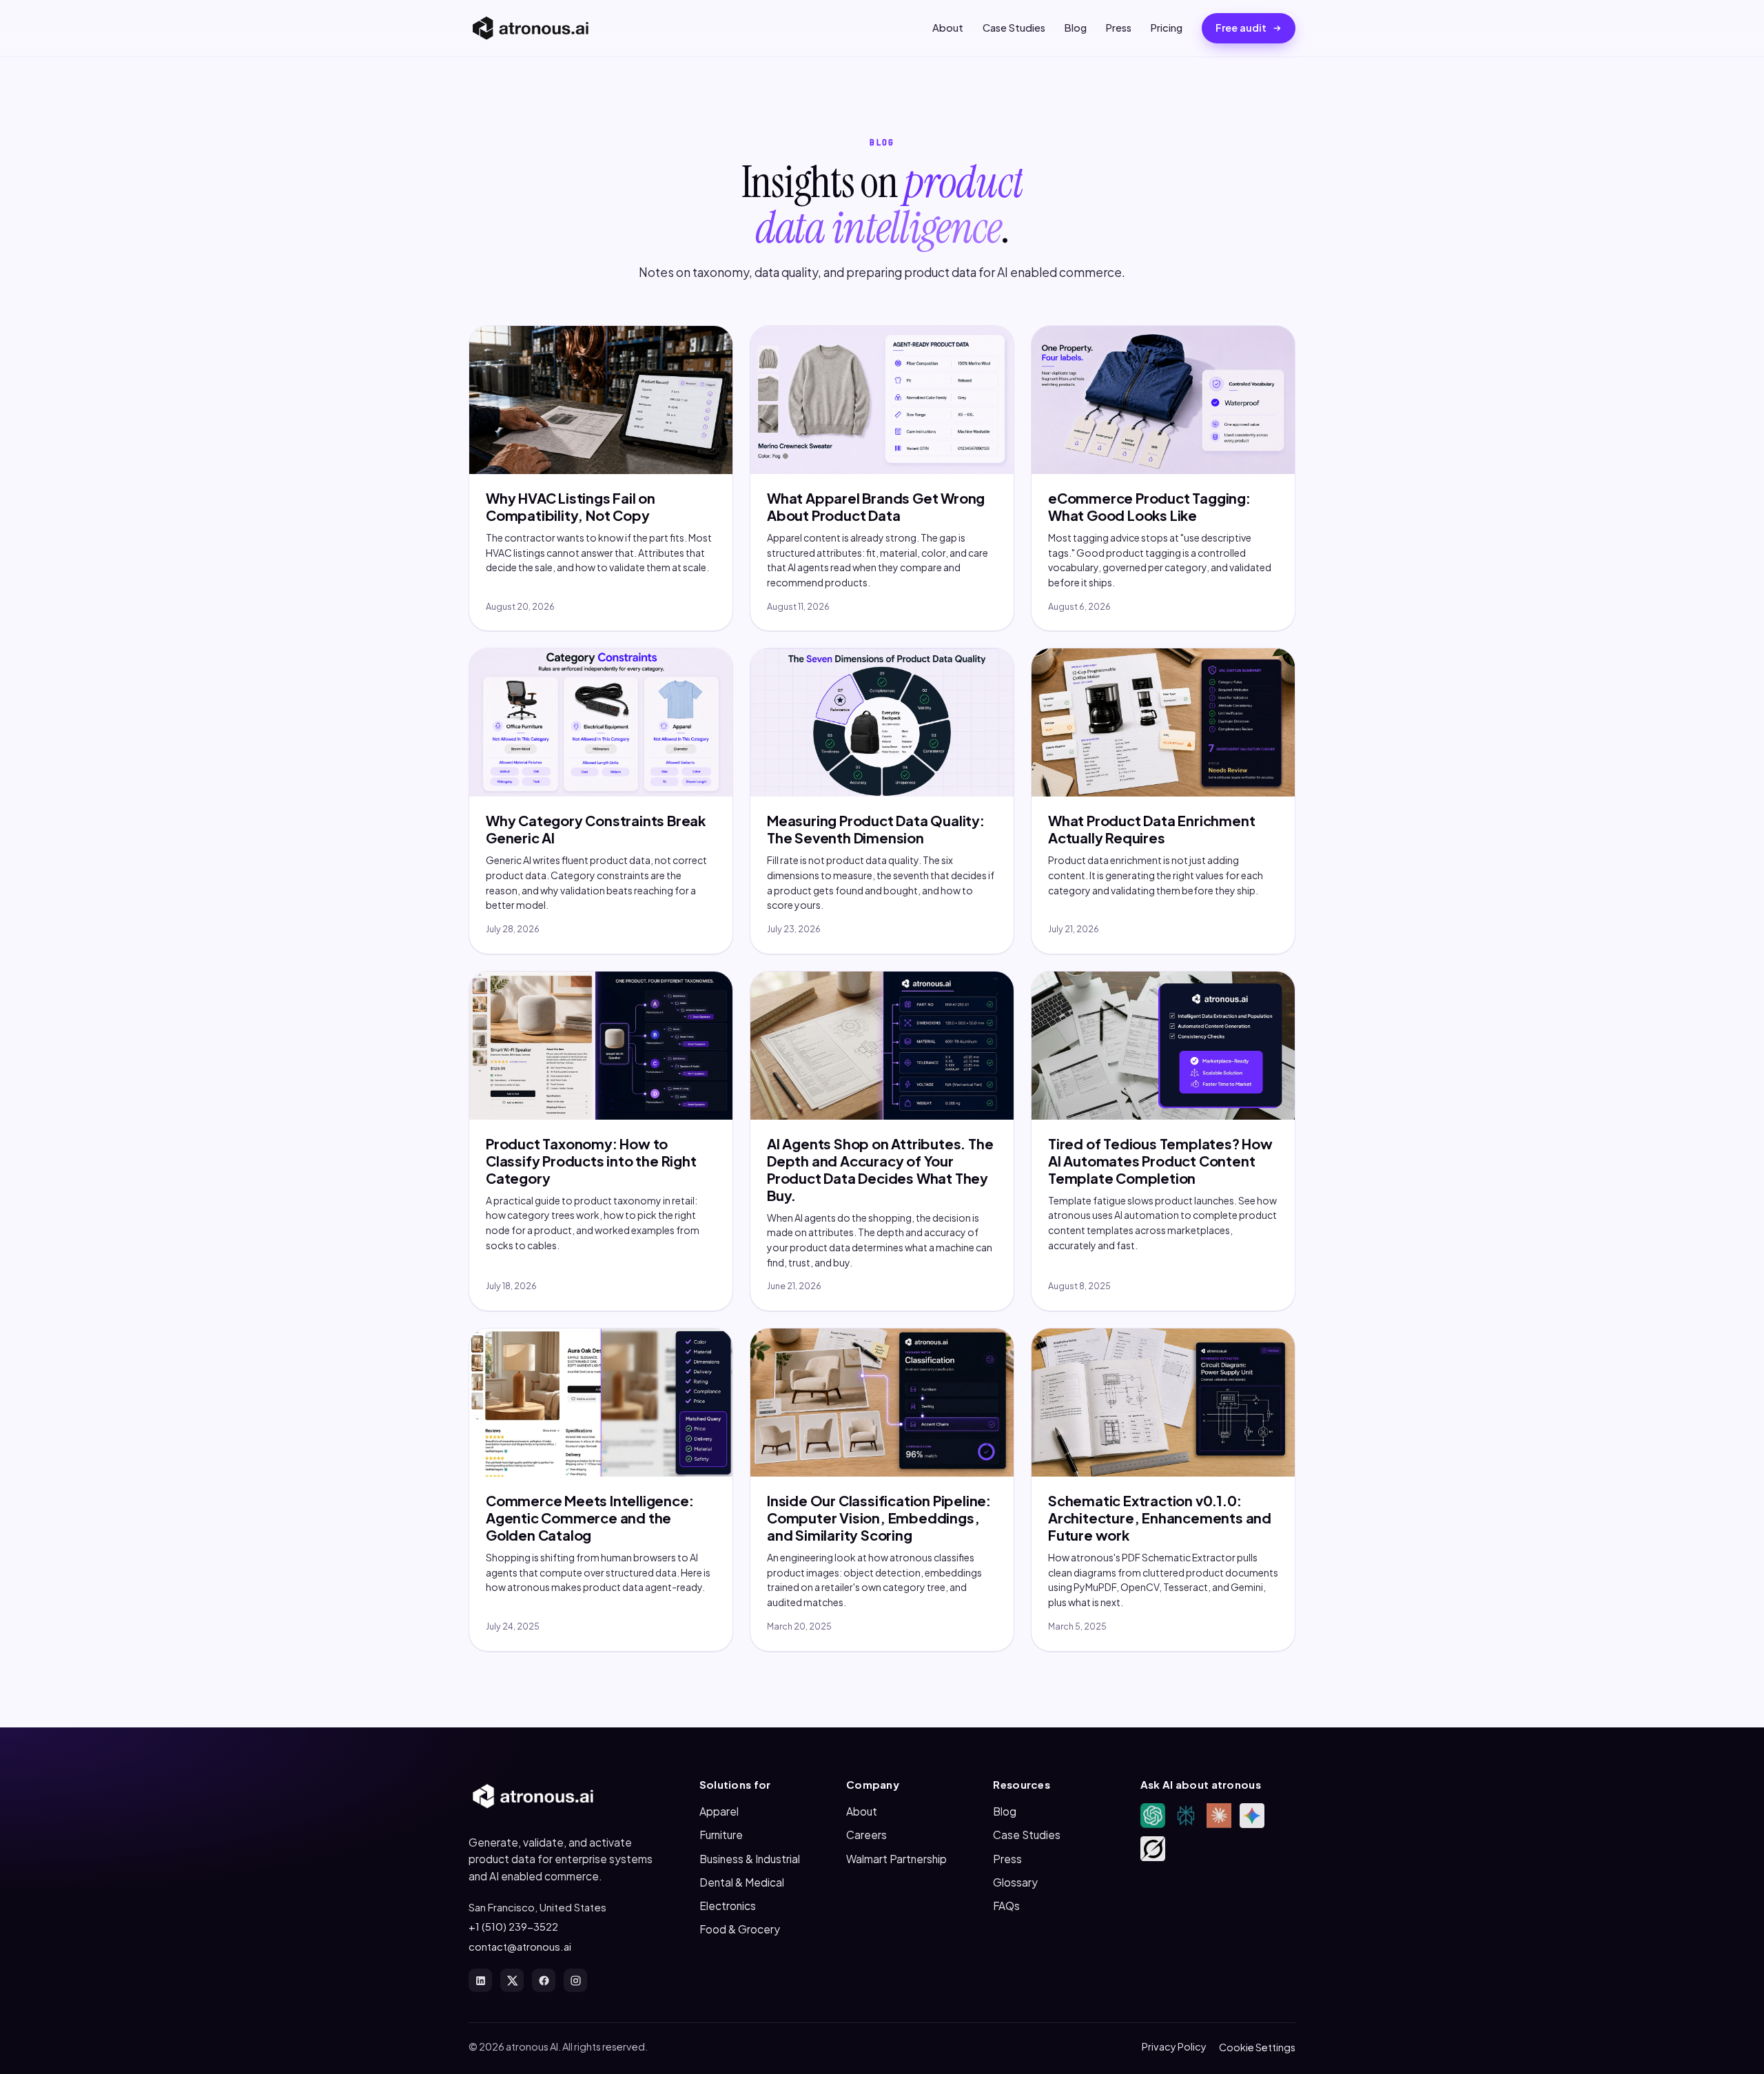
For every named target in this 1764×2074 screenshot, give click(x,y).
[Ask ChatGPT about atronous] (1153, 1816)
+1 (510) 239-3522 (513, 1926)
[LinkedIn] (480, 1980)
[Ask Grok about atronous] (1153, 1849)
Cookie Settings (1257, 2047)
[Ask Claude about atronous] (1219, 1816)
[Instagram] (575, 1980)
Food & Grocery (740, 1929)
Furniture (721, 1835)
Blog (1076, 28)
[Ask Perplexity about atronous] (1186, 1816)
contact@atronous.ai (520, 1946)
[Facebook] (544, 1980)
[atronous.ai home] (531, 28)
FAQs (1006, 1906)
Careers (866, 1835)
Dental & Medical (742, 1882)
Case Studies (1014, 28)
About (948, 28)
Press (1119, 28)
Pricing (1167, 28)
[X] (512, 1980)
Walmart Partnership (896, 1859)
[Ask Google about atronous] (1252, 1816)
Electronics (728, 1906)
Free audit (1241, 28)
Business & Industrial (750, 1859)
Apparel (719, 1811)
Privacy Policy (1174, 2046)
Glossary (1015, 1882)
